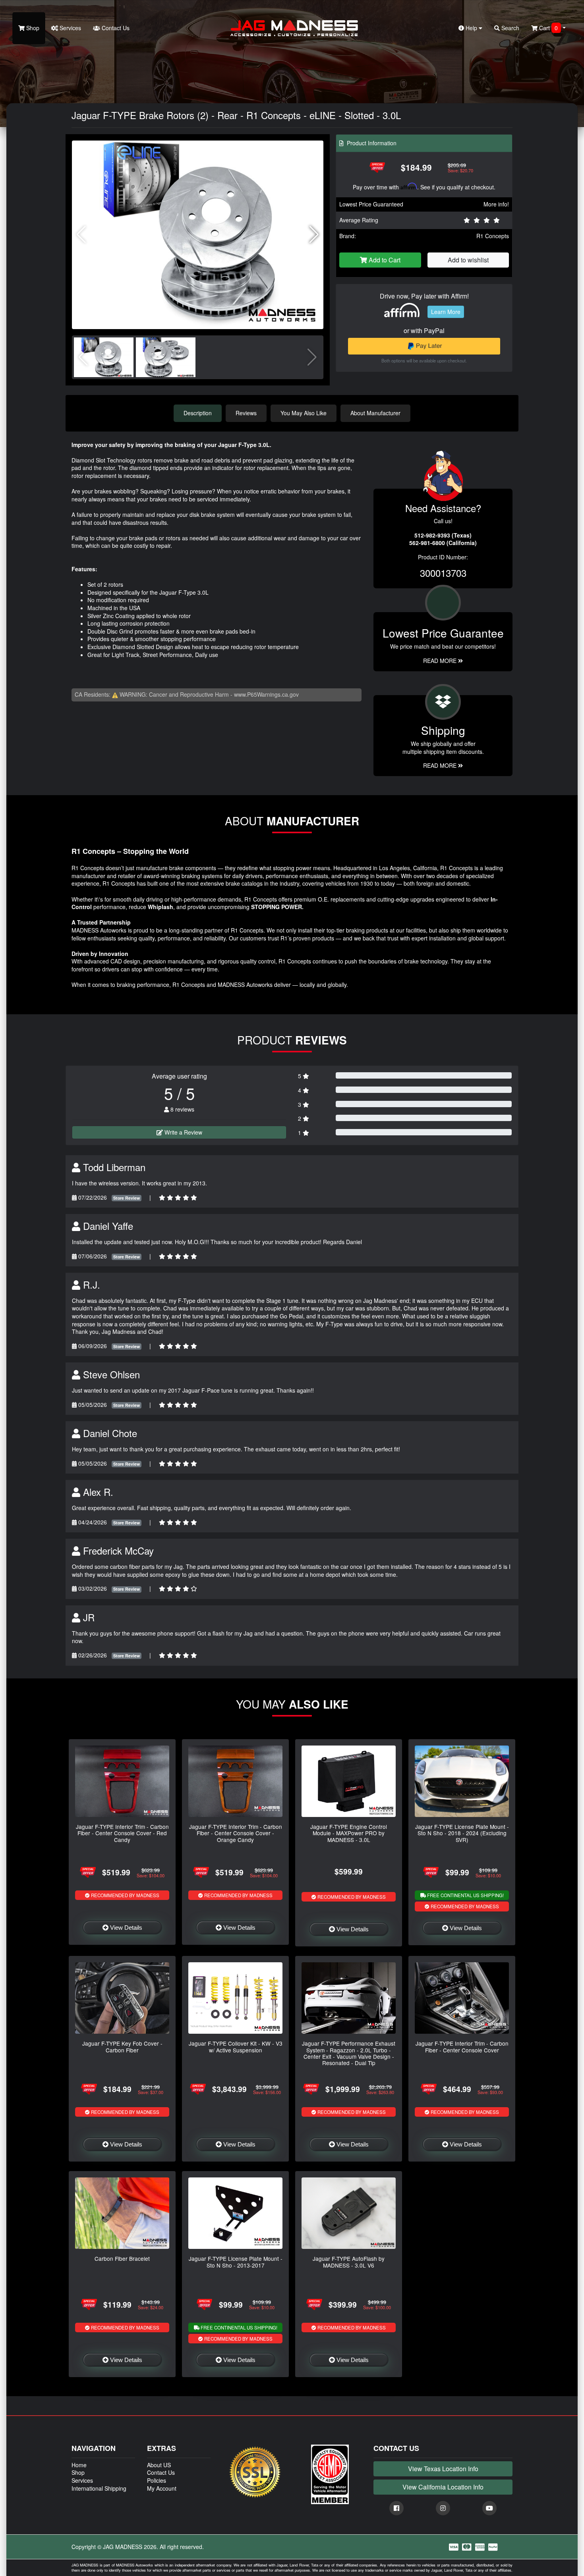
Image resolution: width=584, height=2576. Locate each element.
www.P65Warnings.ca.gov (266, 694)
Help (471, 28)
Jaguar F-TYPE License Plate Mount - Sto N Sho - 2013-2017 (236, 2262)
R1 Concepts (493, 236)
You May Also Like (304, 413)
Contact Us (115, 28)
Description (198, 413)
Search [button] (510, 28)
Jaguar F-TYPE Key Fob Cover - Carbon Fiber (122, 2046)
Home (79, 2465)
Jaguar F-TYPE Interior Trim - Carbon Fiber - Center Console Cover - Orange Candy (236, 1833)
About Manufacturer (375, 413)
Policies (157, 2480)
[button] (314, 235)
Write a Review (183, 1132)
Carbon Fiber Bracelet (122, 2258)
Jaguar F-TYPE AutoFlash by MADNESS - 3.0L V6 (349, 2262)
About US (159, 2465)
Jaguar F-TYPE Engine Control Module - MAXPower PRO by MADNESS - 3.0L (349, 1833)
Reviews (246, 413)
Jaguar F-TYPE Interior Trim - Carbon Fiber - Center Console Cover (462, 2046)
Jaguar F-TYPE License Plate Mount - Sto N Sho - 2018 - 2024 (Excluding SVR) (462, 1833)
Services (70, 28)
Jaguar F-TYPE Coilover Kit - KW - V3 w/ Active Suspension (236, 2046)
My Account (162, 2488)
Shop (32, 28)
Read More (441, 661)
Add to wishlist (468, 260)
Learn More (446, 312)
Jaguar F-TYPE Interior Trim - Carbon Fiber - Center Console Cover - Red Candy (122, 1833)
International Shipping (99, 2488)
